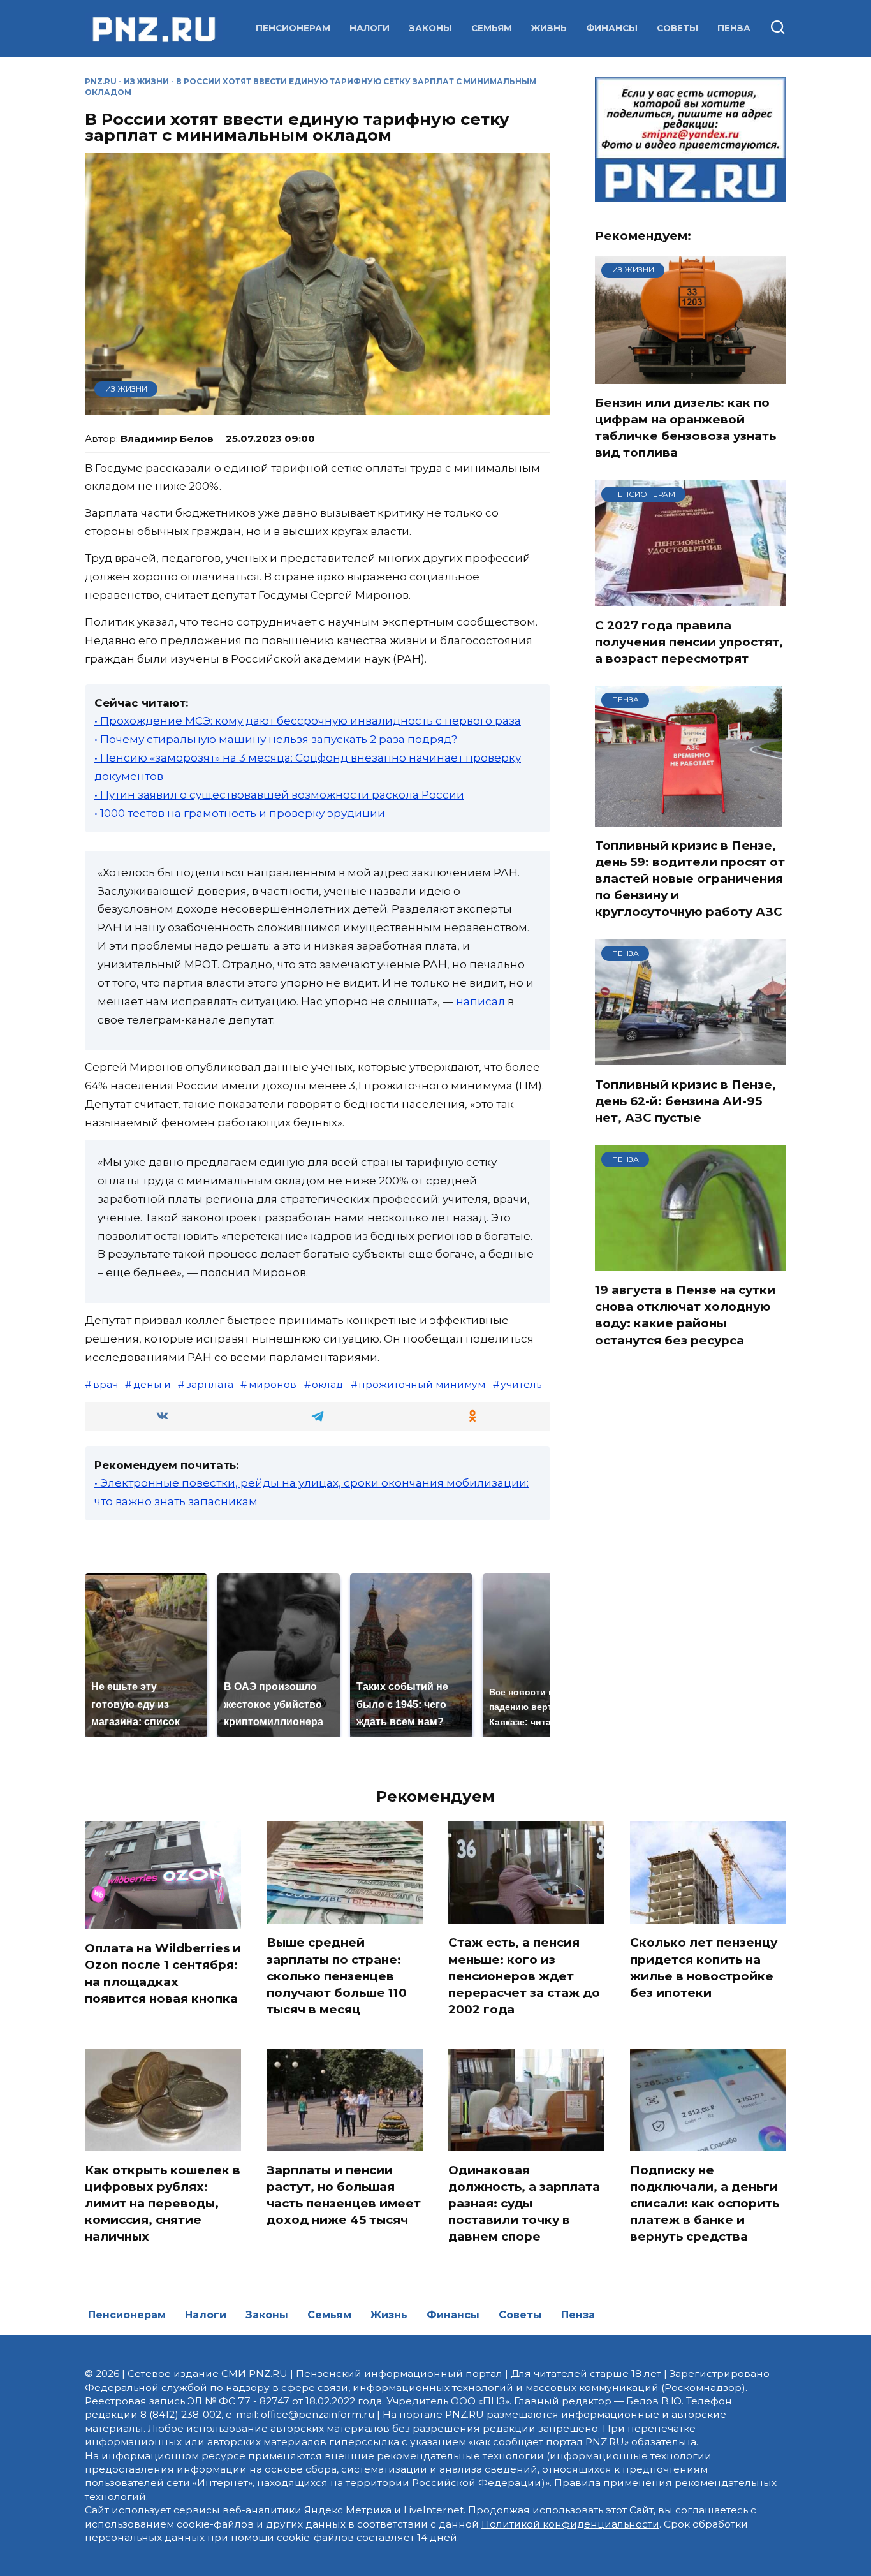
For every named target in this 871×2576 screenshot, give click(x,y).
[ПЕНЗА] (688, 818)
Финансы (612, 28)
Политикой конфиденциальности (570, 2524)
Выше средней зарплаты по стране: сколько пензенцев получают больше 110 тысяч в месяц (337, 1976)
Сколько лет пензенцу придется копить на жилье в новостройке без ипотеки (704, 1968)
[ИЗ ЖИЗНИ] (691, 376)
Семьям (492, 28)
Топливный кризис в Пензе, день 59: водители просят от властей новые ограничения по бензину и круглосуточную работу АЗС (690, 879)
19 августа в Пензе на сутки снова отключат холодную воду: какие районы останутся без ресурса (685, 1315)
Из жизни (146, 81)
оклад (327, 1384)
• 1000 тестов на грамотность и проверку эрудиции (240, 813)
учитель (521, 1384)
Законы (430, 28)
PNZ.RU (101, 81)
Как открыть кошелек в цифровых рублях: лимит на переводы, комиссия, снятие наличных (163, 2203)
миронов (273, 1384)
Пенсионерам (293, 28)
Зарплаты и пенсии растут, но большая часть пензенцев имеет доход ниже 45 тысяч (344, 2195)
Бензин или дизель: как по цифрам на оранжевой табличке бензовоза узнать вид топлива (685, 428)
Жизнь (549, 28)
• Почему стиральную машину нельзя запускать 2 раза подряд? (276, 739)
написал (480, 1001)
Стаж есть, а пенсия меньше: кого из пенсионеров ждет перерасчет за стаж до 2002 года (524, 1976)
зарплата (210, 1384)
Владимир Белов (167, 438)
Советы (677, 28)
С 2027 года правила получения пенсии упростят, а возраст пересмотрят (689, 641)
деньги (152, 1384)
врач (106, 1384)
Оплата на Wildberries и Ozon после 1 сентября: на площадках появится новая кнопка (163, 1973)
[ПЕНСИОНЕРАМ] (691, 598)
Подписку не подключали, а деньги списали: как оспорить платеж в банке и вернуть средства (705, 2203)
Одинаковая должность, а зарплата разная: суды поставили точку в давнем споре (524, 2203)
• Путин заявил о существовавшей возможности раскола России (279, 795)
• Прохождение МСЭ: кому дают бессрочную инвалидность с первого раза (308, 721)
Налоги (370, 28)
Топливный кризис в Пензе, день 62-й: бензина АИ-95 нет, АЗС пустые (685, 1100)
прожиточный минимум (422, 1384)
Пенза (734, 28)
